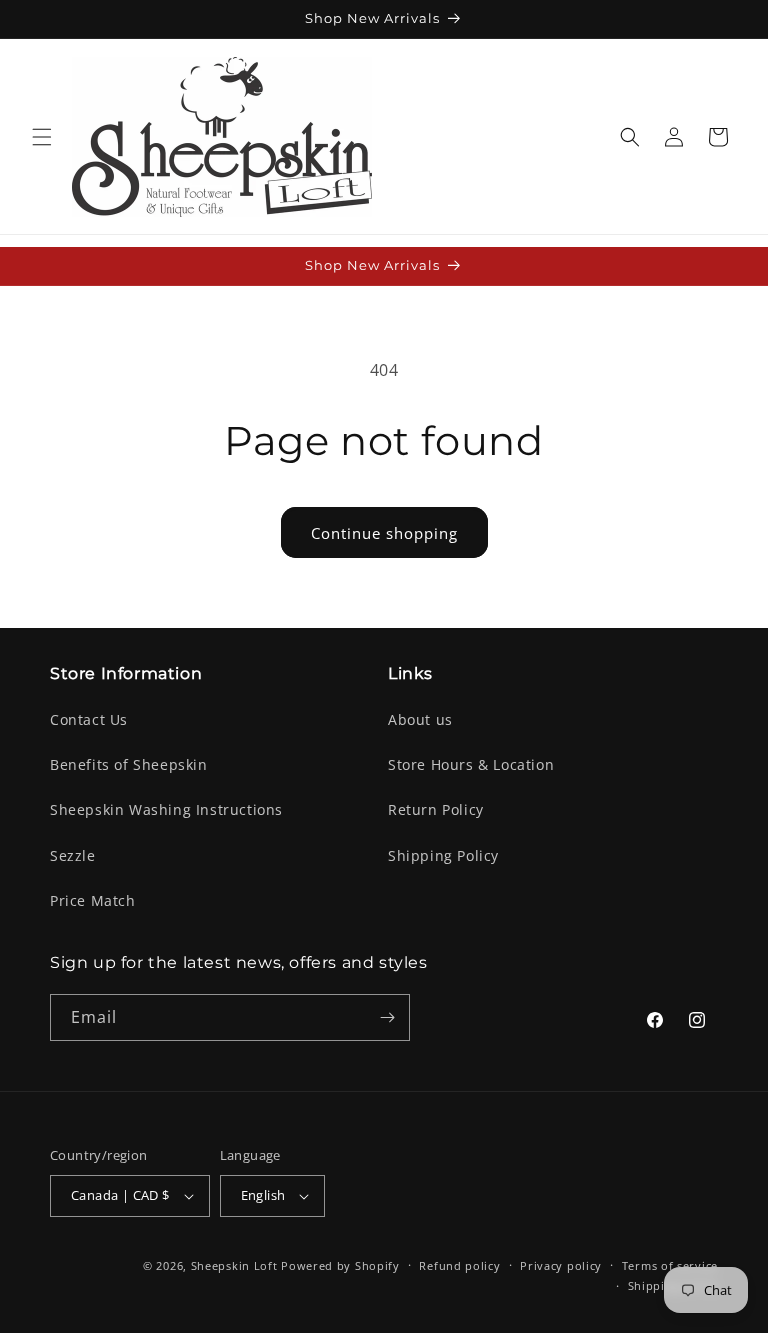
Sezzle (73, 855)
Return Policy (436, 809)
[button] (42, 137)
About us (420, 719)
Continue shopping (384, 533)
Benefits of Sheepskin (129, 764)
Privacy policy (561, 1265)
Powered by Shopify (340, 1265)
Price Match (93, 900)
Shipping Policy (443, 855)
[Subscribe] (387, 1017)
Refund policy (459, 1265)
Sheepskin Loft (234, 1265)
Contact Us (89, 719)
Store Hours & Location (471, 764)
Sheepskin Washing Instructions (166, 809)
